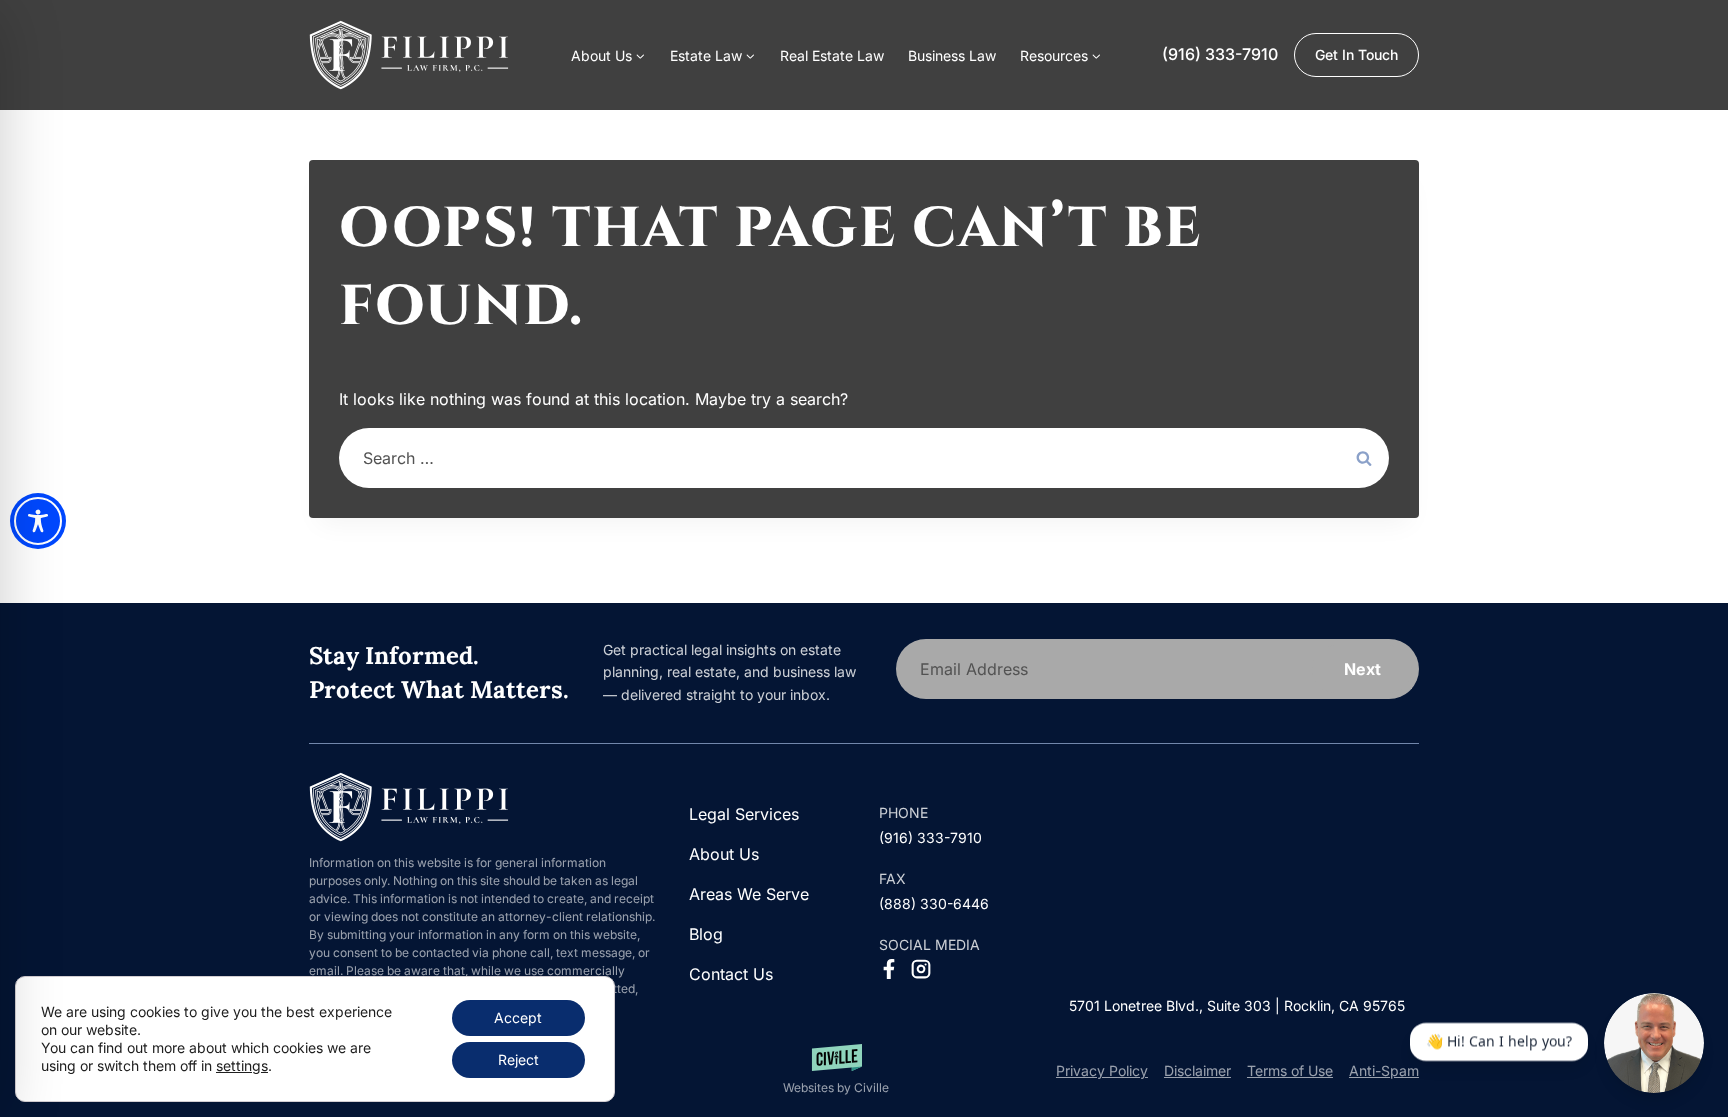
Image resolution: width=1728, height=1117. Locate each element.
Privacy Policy (1102, 1070)
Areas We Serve (749, 894)
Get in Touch (1356, 54)
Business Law (952, 55)
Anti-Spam (1384, 1070)
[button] (1061, 55)
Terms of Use (1290, 1070)
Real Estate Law (832, 55)
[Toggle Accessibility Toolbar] (38, 521)
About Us (724, 854)
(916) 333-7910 (1220, 54)
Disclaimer (1197, 1070)
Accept (518, 1017)
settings (242, 1065)
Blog (706, 934)
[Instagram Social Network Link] (921, 969)
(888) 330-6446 (934, 903)
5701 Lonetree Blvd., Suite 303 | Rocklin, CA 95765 (1237, 1005)
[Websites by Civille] (836, 1070)
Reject (518, 1059)
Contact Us (731, 974)
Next (1362, 669)
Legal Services (744, 814)
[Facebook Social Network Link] (889, 969)
